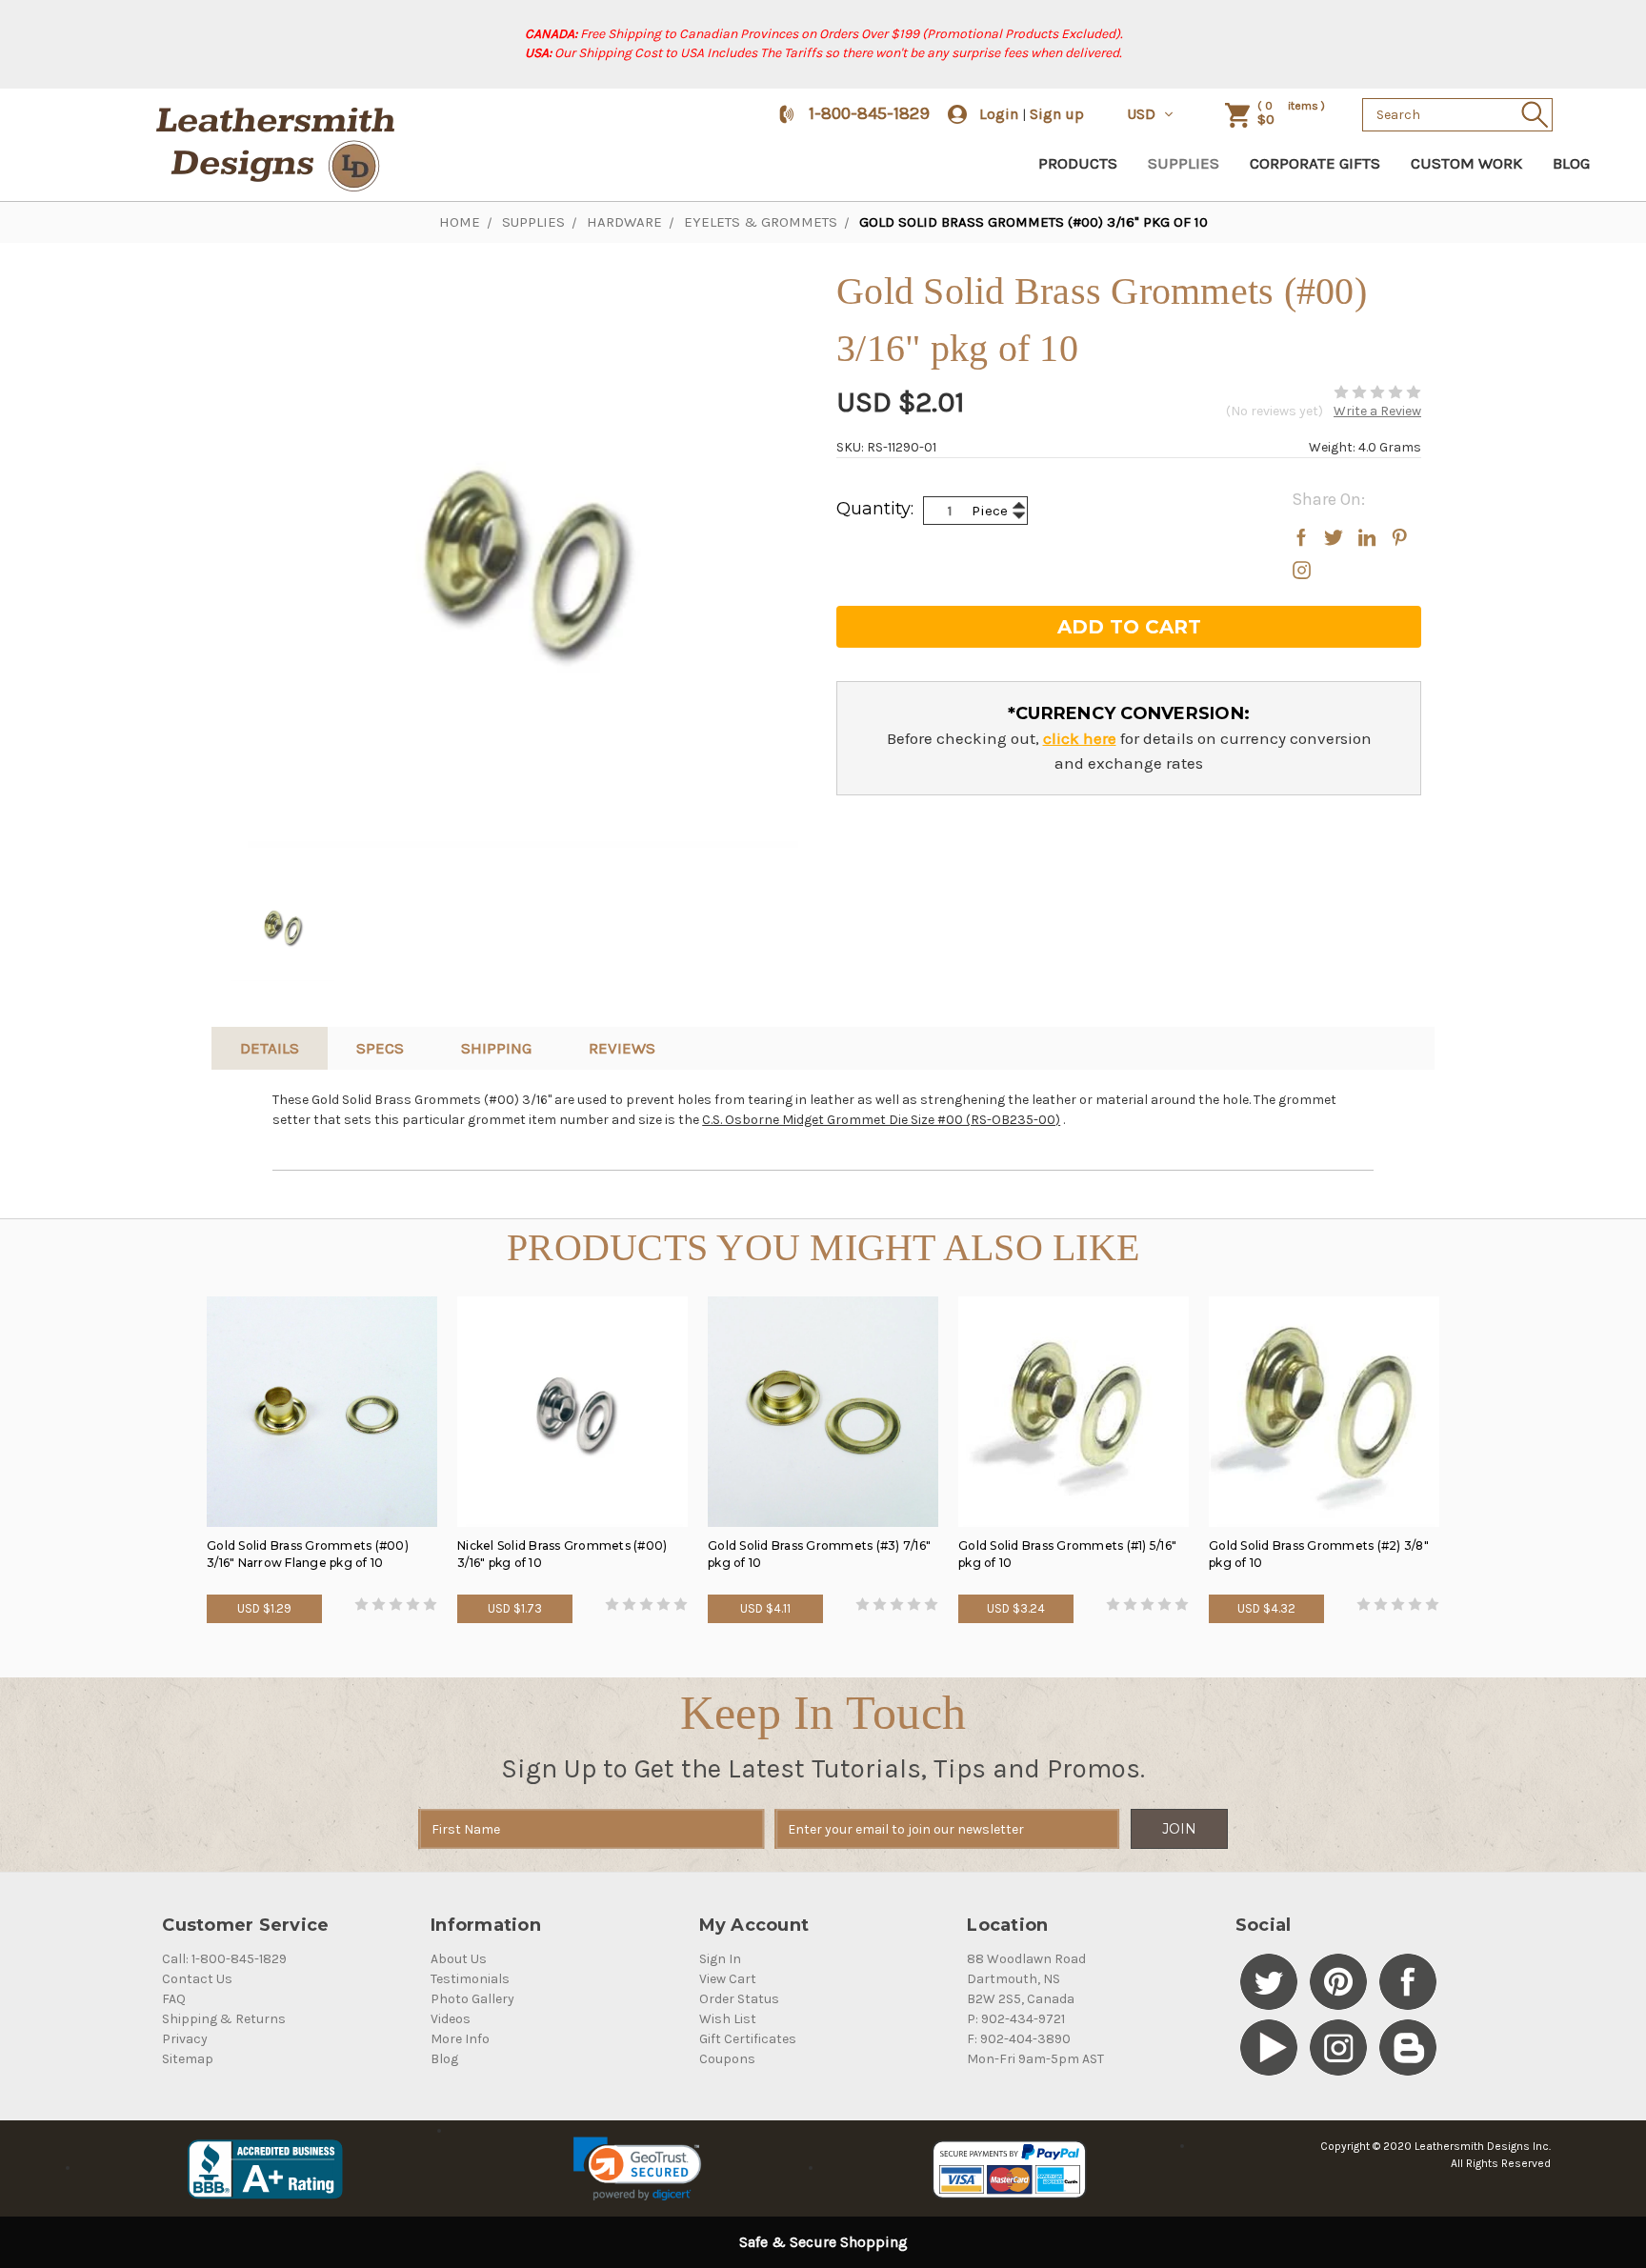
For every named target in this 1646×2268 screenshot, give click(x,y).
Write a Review (1377, 411)
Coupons (727, 2059)
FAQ (174, 1999)
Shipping (496, 1048)
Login (999, 114)
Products (1078, 163)
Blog (1571, 163)
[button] (637, 2169)
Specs (380, 1048)
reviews (622, 1048)
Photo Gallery (472, 1999)
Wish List (728, 2019)
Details (270, 1048)
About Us (459, 1959)
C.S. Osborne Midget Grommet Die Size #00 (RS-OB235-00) (881, 1120)
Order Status (739, 1999)
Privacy (185, 2039)
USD (1143, 114)
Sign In (720, 1959)
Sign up (1057, 114)
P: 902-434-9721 (1016, 2019)
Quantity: (875, 509)
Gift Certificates (748, 2039)
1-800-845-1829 (869, 113)
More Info (460, 2039)
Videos (451, 2019)
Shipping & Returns (224, 2019)
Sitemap (188, 2059)
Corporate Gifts (1315, 163)
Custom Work (1466, 163)
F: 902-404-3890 (1019, 2039)
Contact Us (197, 1979)
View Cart (728, 1979)
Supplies (1184, 163)
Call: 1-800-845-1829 (224, 1959)
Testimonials (470, 1979)
